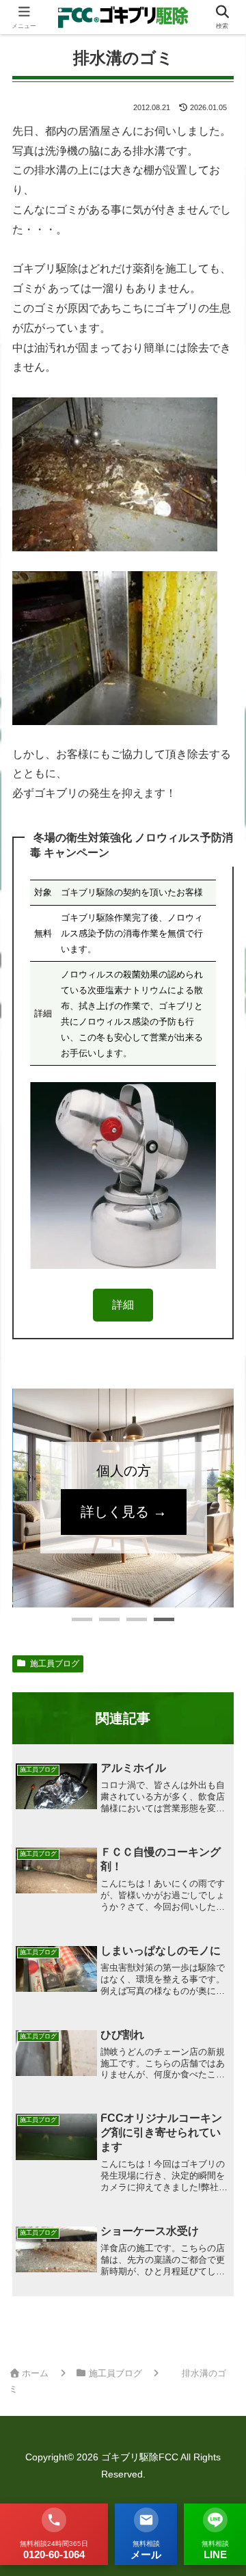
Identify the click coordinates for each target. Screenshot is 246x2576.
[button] (82, 1619)
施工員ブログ (55, 1664)
